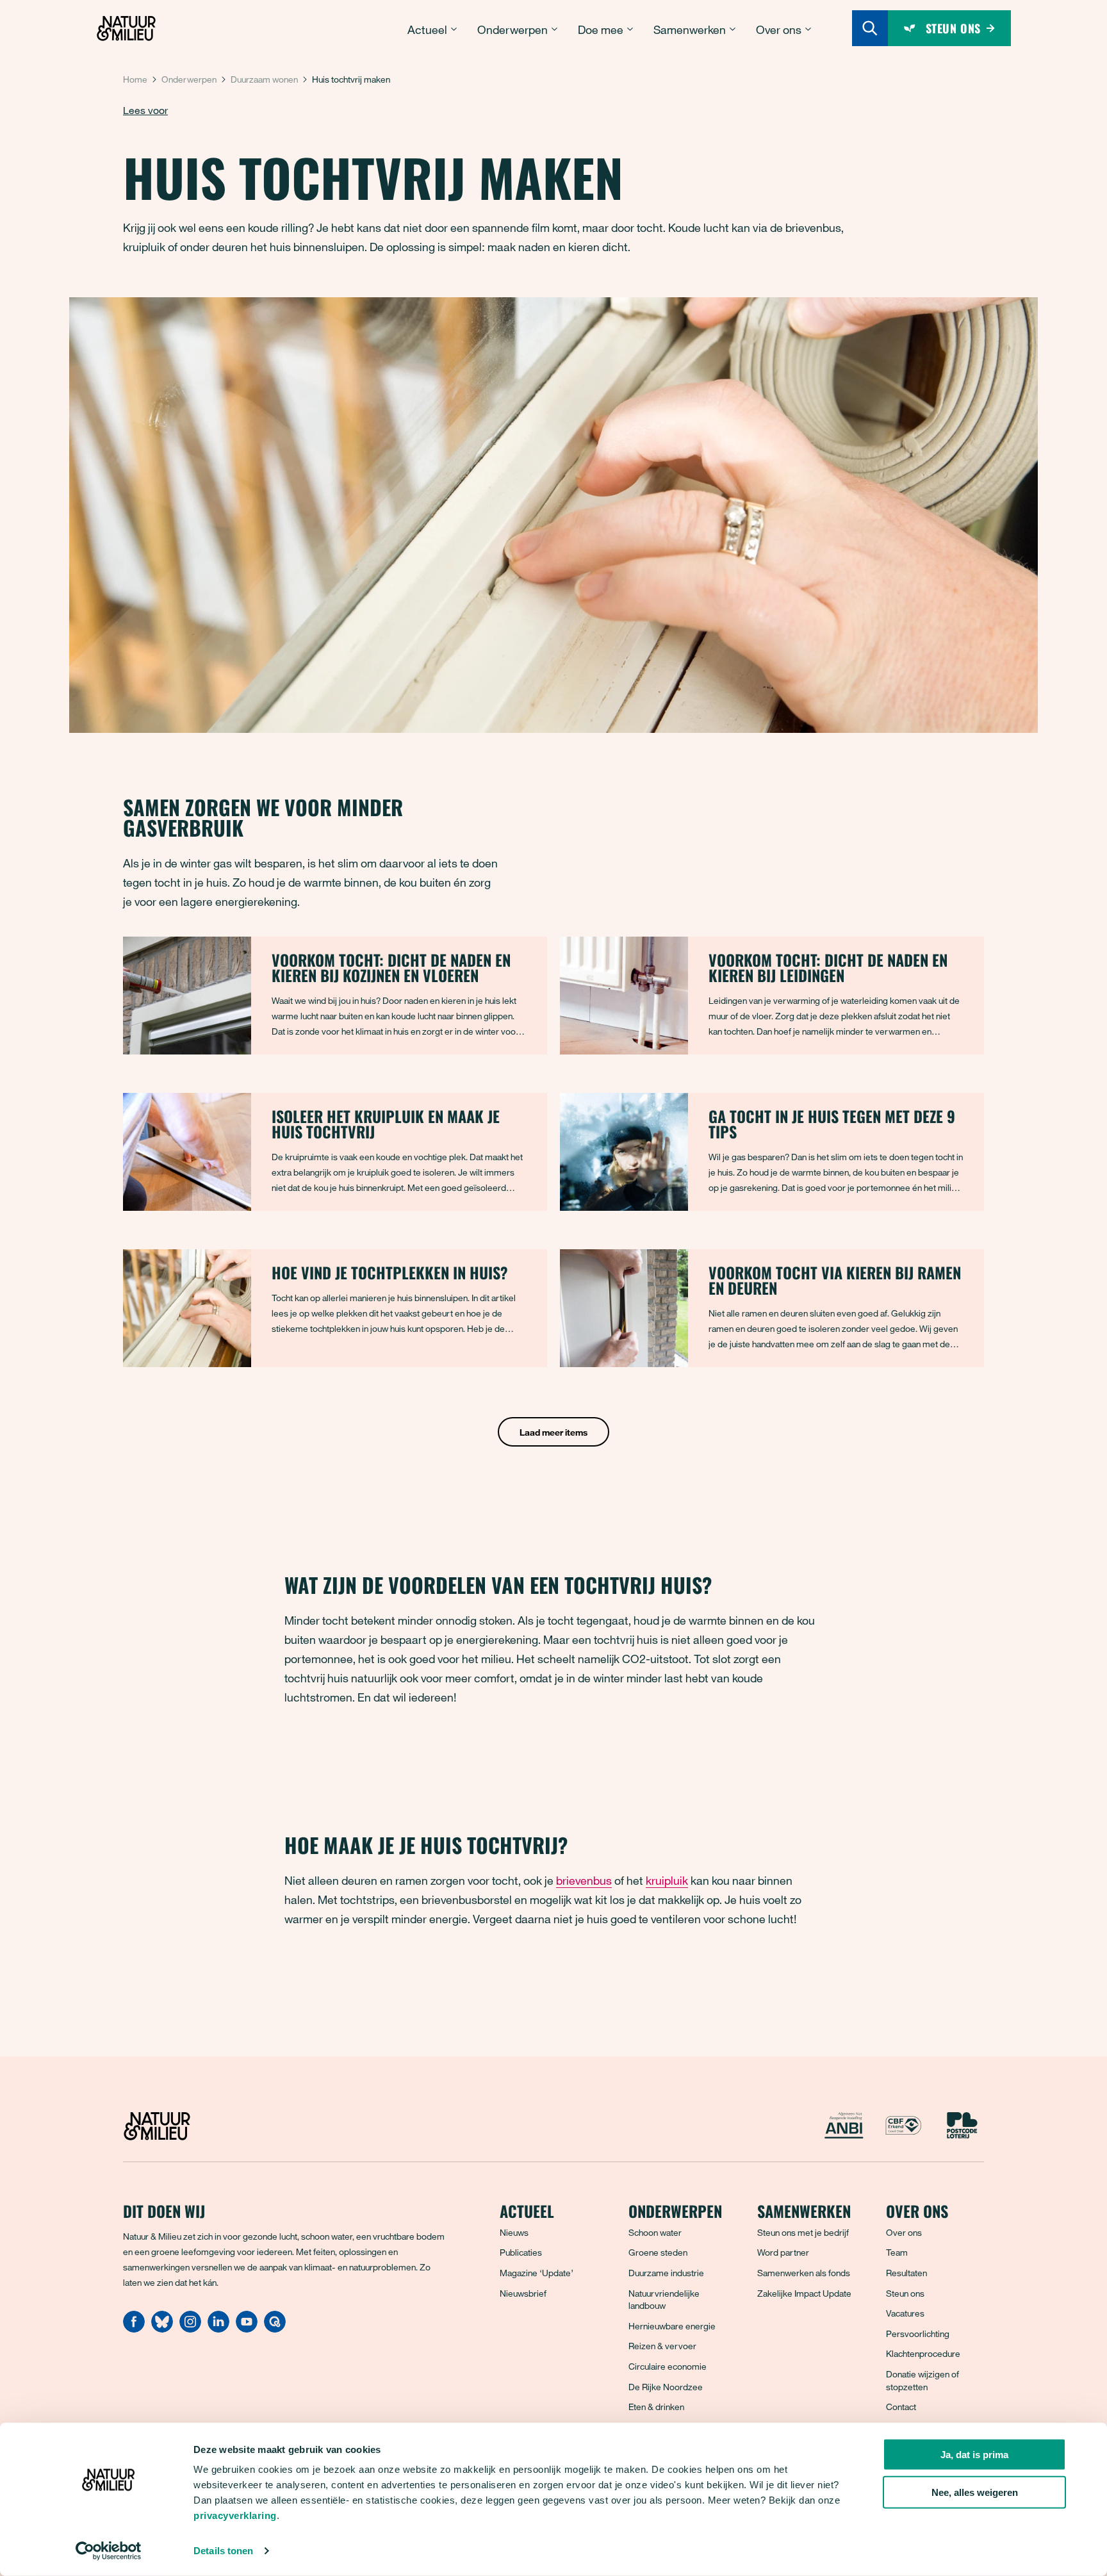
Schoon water (655, 2232)
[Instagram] (190, 2329)
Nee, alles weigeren (975, 2492)
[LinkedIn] (218, 2329)
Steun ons (905, 2293)
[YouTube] (247, 2329)
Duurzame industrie (666, 2273)
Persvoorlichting (918, 2334)
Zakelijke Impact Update (804, 2293)
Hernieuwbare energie (672, 2326)
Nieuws (514, 2232)
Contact (901, 2407)
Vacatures (905, 2313)
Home (135, 79)
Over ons (904, 2232)
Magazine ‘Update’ (537, 2273)
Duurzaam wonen (264, 79)
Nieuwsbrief (523, 2293)
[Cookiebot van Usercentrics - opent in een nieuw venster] (109, 2551)
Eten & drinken (656, 2407)
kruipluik (667, 1880)
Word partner (783, 2252)
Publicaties (521, 2252)
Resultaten (906, 2273)
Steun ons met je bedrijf (803, 2232)
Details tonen (223, 2551)
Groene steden (658, 2252)
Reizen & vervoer (662, 2346)
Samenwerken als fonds (804, 2273)
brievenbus (584, 1880)
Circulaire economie (668, 2366)
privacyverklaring (235, 2515)
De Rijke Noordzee (666, 2387)
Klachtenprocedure (923, 2353)
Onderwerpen (189, 79)
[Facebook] (134, 2329)
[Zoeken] (870, 28)
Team (897, 2252)
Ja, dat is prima (974, 2455)
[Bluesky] (162, 2329)
